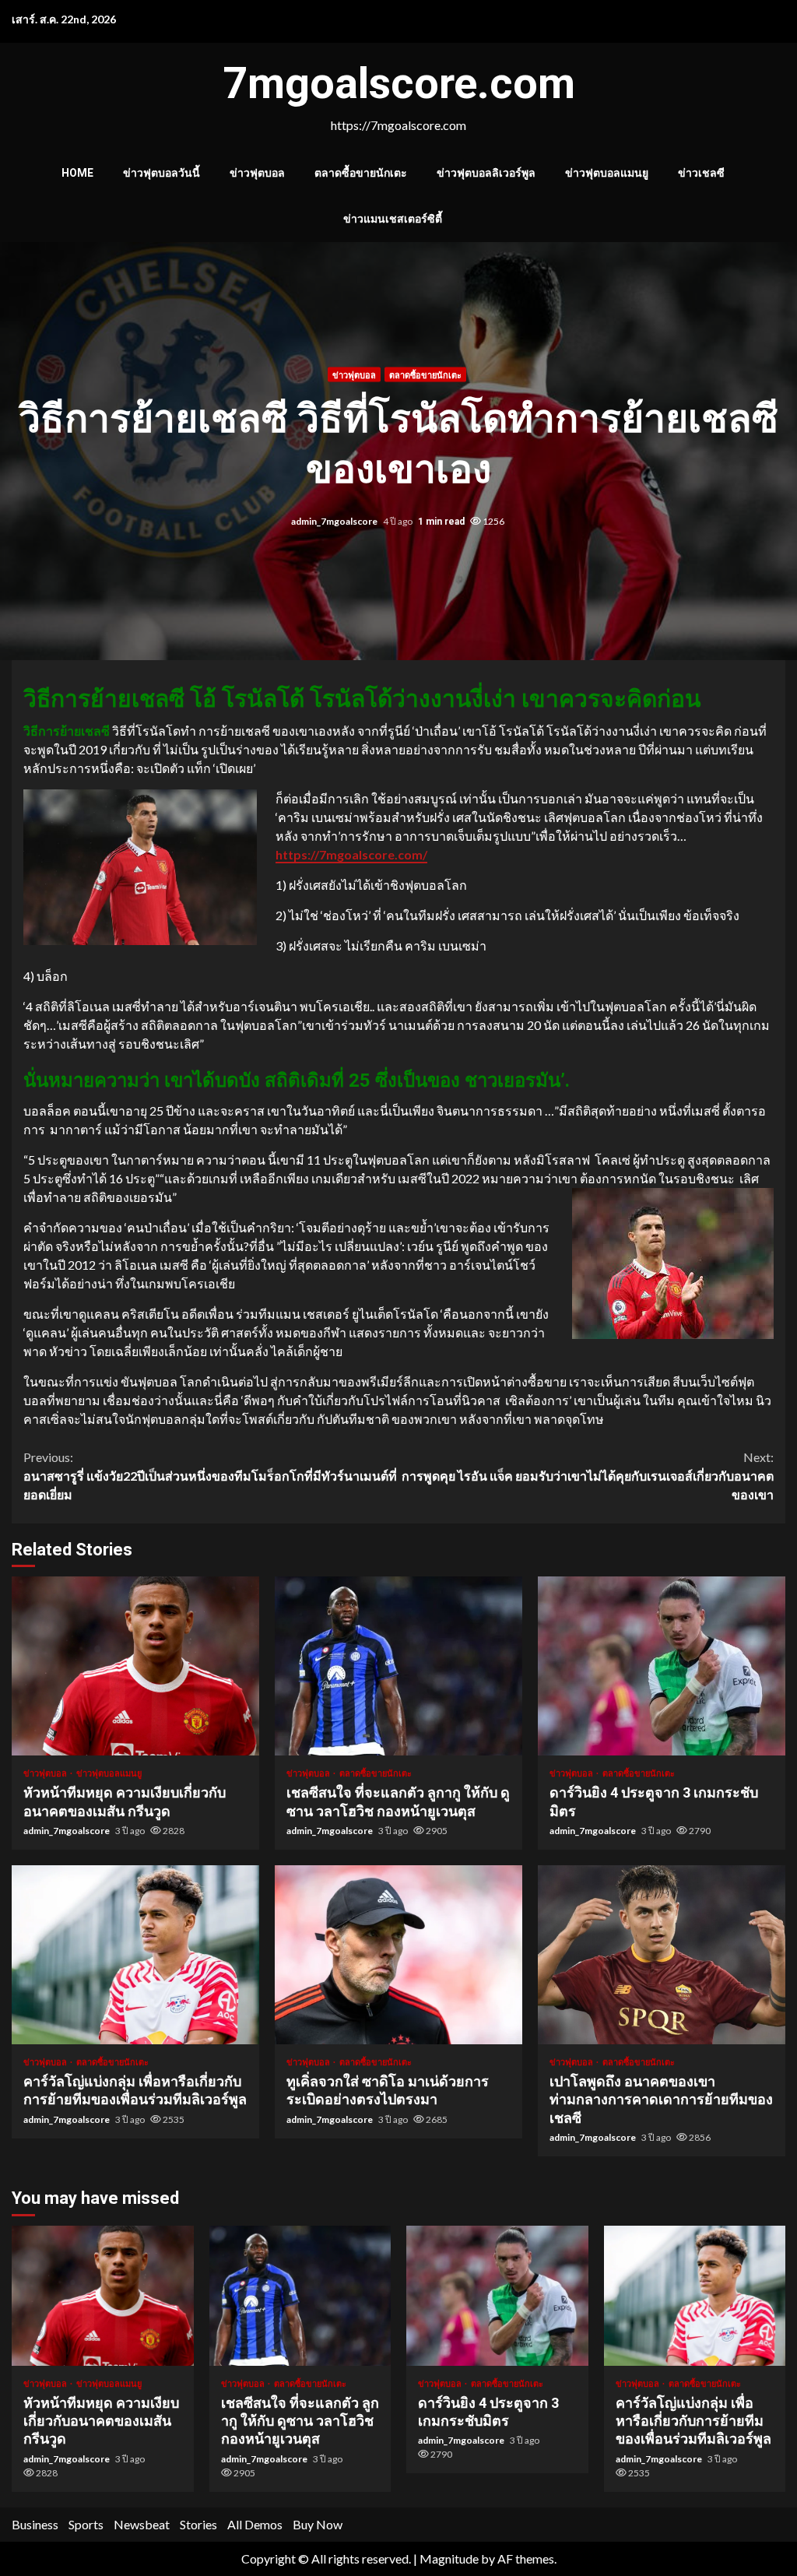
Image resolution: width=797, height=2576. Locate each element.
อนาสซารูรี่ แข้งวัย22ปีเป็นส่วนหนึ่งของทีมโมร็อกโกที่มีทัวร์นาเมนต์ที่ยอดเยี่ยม (210, 1476)
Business (35, 2524)
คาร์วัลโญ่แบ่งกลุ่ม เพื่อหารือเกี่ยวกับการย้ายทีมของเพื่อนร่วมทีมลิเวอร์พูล (135, 1955)
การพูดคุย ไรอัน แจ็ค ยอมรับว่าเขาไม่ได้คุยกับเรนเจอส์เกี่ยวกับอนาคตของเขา (588, 1476)
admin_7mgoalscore (335, 520)
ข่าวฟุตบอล (257, 173)
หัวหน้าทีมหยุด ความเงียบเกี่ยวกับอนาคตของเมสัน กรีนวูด (135, 1666)
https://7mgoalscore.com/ (351, 854)
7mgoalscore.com (399, 83)
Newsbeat (142, 2524)
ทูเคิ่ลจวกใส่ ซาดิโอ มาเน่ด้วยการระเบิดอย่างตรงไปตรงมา (398, 1955)
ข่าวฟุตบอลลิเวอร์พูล (486, 173)
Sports (86, 2524)
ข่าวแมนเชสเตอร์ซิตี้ (393, 219)
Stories (198, 2524)
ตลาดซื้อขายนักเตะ (361, 173)
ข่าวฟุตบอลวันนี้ (162, 173)
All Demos (255, 2524)
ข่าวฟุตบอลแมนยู (607, 173)
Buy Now (318, 2524)
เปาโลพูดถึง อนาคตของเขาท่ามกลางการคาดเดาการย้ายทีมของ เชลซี (662, 1955)
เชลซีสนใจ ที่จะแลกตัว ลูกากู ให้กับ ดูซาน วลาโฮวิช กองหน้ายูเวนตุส (398, 1666)
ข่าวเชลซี (701, 173)
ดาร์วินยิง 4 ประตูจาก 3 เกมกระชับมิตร (662, 1666)
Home (77, 173)
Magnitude (449, 2558)
